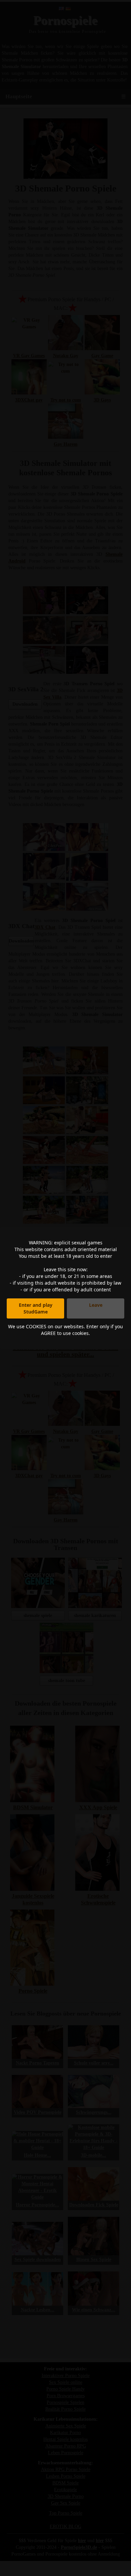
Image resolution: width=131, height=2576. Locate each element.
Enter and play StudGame (36, 1308)
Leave (96, 1305)
